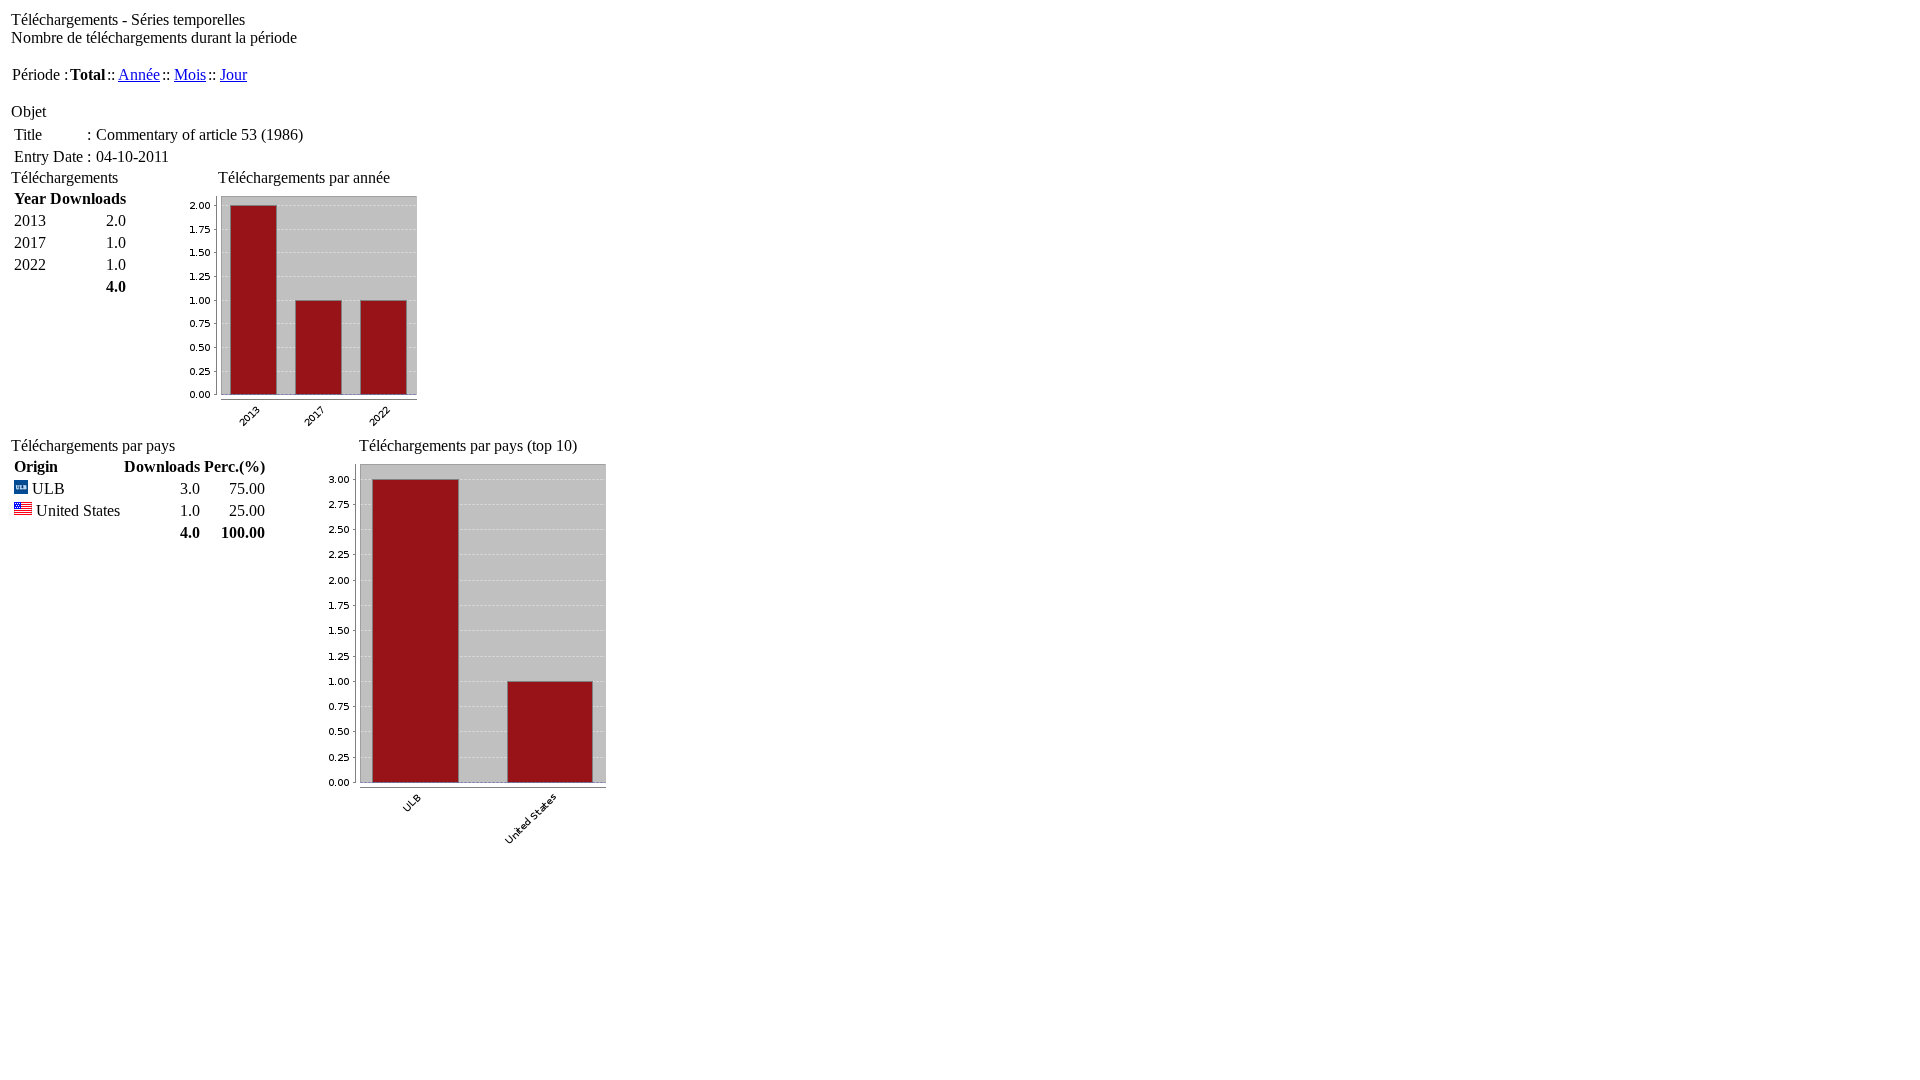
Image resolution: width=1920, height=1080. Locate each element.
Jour (233, 74)
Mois (190, 74)
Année (139, 74)
